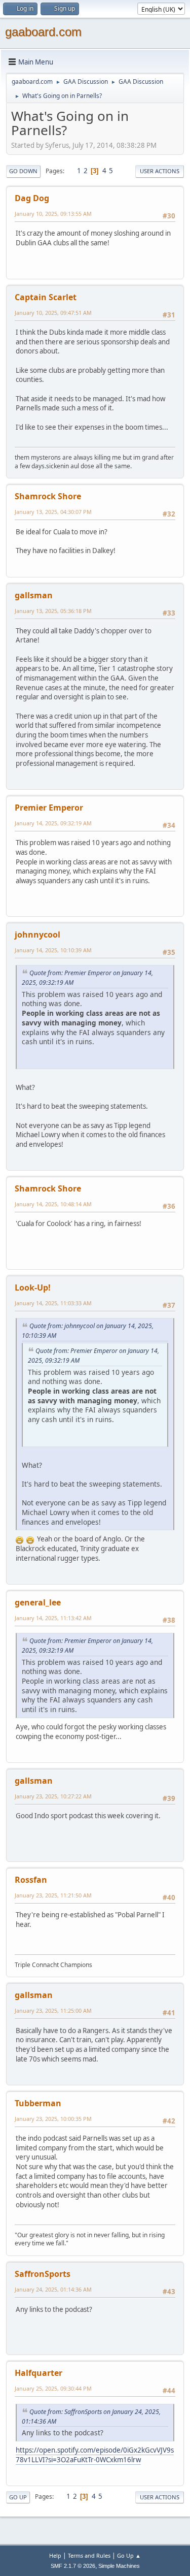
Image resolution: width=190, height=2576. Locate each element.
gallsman (34, 595)
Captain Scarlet (46, 297)
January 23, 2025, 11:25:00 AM (53, 2010)
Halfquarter (39, 2373)
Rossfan (31, 1880)
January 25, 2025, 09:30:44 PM (53, 2388)
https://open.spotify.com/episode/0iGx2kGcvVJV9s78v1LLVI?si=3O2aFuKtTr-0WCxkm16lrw (95, 2455)
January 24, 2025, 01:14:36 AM (53, 2289)
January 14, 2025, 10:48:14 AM (53, 1204)
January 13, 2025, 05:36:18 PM (53, 611)
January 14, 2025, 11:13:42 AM (53, 1618)
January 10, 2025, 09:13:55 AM (53, 214)
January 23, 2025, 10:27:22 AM (53, 1796)
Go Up (18, 2497)
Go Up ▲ (129, 2555)
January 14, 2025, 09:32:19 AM (53, 823)
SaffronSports (43, 2274)
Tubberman (38, 2103)
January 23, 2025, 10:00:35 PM (53, 2119)
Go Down (23, 171)
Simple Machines (119, 2566)
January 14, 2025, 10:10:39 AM (53, 950)
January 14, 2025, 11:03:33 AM (53, 1303)
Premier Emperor (49, 808)
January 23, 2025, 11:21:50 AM (53, 1895)
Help (55, 2555)
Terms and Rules (89, 2555)
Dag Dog (32, 198)
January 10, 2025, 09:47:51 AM (53, 313)
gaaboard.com (43, 32)
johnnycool (37, 935)
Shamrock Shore (48, 496)
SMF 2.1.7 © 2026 (73, 2566)
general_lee (38, 1602)
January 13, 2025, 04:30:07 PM (53, 512)
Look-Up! (33, 1287)
